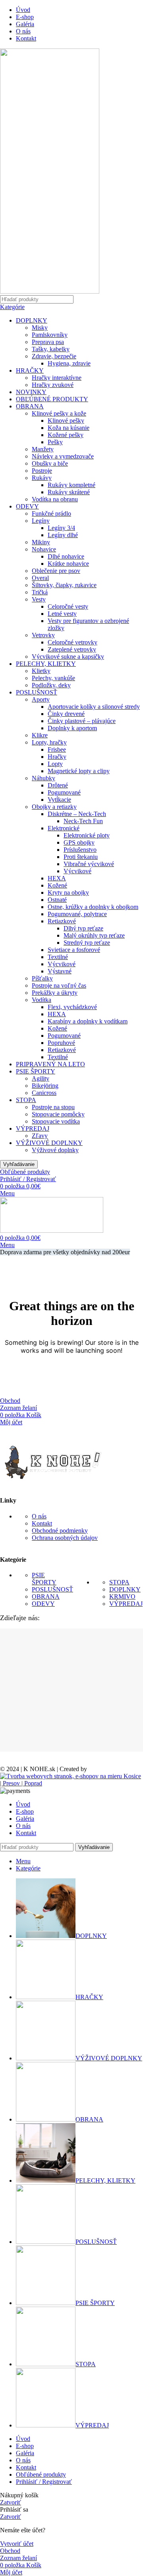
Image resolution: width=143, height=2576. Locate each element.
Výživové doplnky (55, 1150)
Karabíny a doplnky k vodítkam (88, 1021)
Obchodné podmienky (60, 1531)
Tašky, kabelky (51, 349)
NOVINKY (31, 392)
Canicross (44, 1093)
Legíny (41, 521)
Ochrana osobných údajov (65, 1538)
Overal (40, 578)
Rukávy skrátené (69, 492)
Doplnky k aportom (72, 728)
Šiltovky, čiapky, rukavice (64, 585)
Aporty (41, 699)
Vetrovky (43, 635)
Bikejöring (45, 1086)
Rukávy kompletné (71, 485)
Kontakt (42, 1523)
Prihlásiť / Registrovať (44, 2482)
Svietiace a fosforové (74, 950)
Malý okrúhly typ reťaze (94, 935)
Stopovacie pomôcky (58, 1114)
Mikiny (41, 542)
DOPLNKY (32, 320)
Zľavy (40, 1136)
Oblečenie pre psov (56, 571)
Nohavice (44, 549)
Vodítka (42, 1000)
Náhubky (43, 778)
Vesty (39, 599)
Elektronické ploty (87, 835)
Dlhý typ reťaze (83, 928)
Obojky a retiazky (54, 807)
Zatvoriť (11, 2502)
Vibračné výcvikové (89, 864)
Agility (41, 1078)
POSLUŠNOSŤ (37, 692)
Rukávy (42, 478)
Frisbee (57, 749)
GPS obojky (79, 842)
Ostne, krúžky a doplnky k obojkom (93, 907)
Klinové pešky (66, 421)
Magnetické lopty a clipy (79, 771)
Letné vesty (62, 614)
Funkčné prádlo (51, 513)
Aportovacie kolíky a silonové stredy (94, 707)
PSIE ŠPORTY (36, 1071)
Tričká (40, 592)
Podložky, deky (51, 685)
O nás (39, 1516)
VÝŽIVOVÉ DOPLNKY (49, 1143)
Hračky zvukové (53, 385)
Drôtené (58, 785)
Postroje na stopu (53, 1107)
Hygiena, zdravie (69, 363)
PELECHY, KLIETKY (46, 664)
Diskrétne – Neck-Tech (77, 814)
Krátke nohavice (68, 564)
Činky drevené (66, 714)
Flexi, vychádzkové (72, 1007)
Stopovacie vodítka (56, 1121)
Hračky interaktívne (57, 378)
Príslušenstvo (80, 850)
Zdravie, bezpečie (54, 356)
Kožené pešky (66, 435)
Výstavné (60, 971)
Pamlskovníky (50, 335)
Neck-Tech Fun (83, 821)
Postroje (42, 471)
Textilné (58, 957)
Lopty (55, 764)
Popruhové (61, 1043)
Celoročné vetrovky (72, 642)
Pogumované (64, 792)
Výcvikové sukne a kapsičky (68, 657)
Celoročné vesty (68, 606)
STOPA (26, 1100)
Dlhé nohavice (66, 556)
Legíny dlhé (63, 535)
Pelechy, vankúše (53, 678)
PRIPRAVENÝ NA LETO (50, 1064)
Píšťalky (42, 978)
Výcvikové (77, 871)
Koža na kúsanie (69, 428)
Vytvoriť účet (17, 2544)
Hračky (57, 757)
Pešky (55, 442)
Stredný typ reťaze (87, 943)
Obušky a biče (50, 463)
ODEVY (27, 506)
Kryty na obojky (68, 893)
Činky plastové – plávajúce (82, 721)
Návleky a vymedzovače (63, 456)
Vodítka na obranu (55, 499)
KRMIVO (122, 1596)
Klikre (40, 735)
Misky (40, 328)
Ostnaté (57, 900)
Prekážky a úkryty (55, 993)
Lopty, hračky (49, 742)
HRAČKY (30, 370)
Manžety (43, 449)
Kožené (57, 885)
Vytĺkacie (59, 800)
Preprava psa (48, 342)
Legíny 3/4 (61, 528)
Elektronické (64, 828)
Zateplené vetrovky (72, 649)
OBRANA (30, 406)
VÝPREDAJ (33, 1128)
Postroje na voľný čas (59, 985)
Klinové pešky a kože (59, 413)
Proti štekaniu (81, 857)
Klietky (41, 671)
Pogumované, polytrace (77, 914)
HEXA (57, 878)
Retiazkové (62, 921)
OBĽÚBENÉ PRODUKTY (52, 399)
